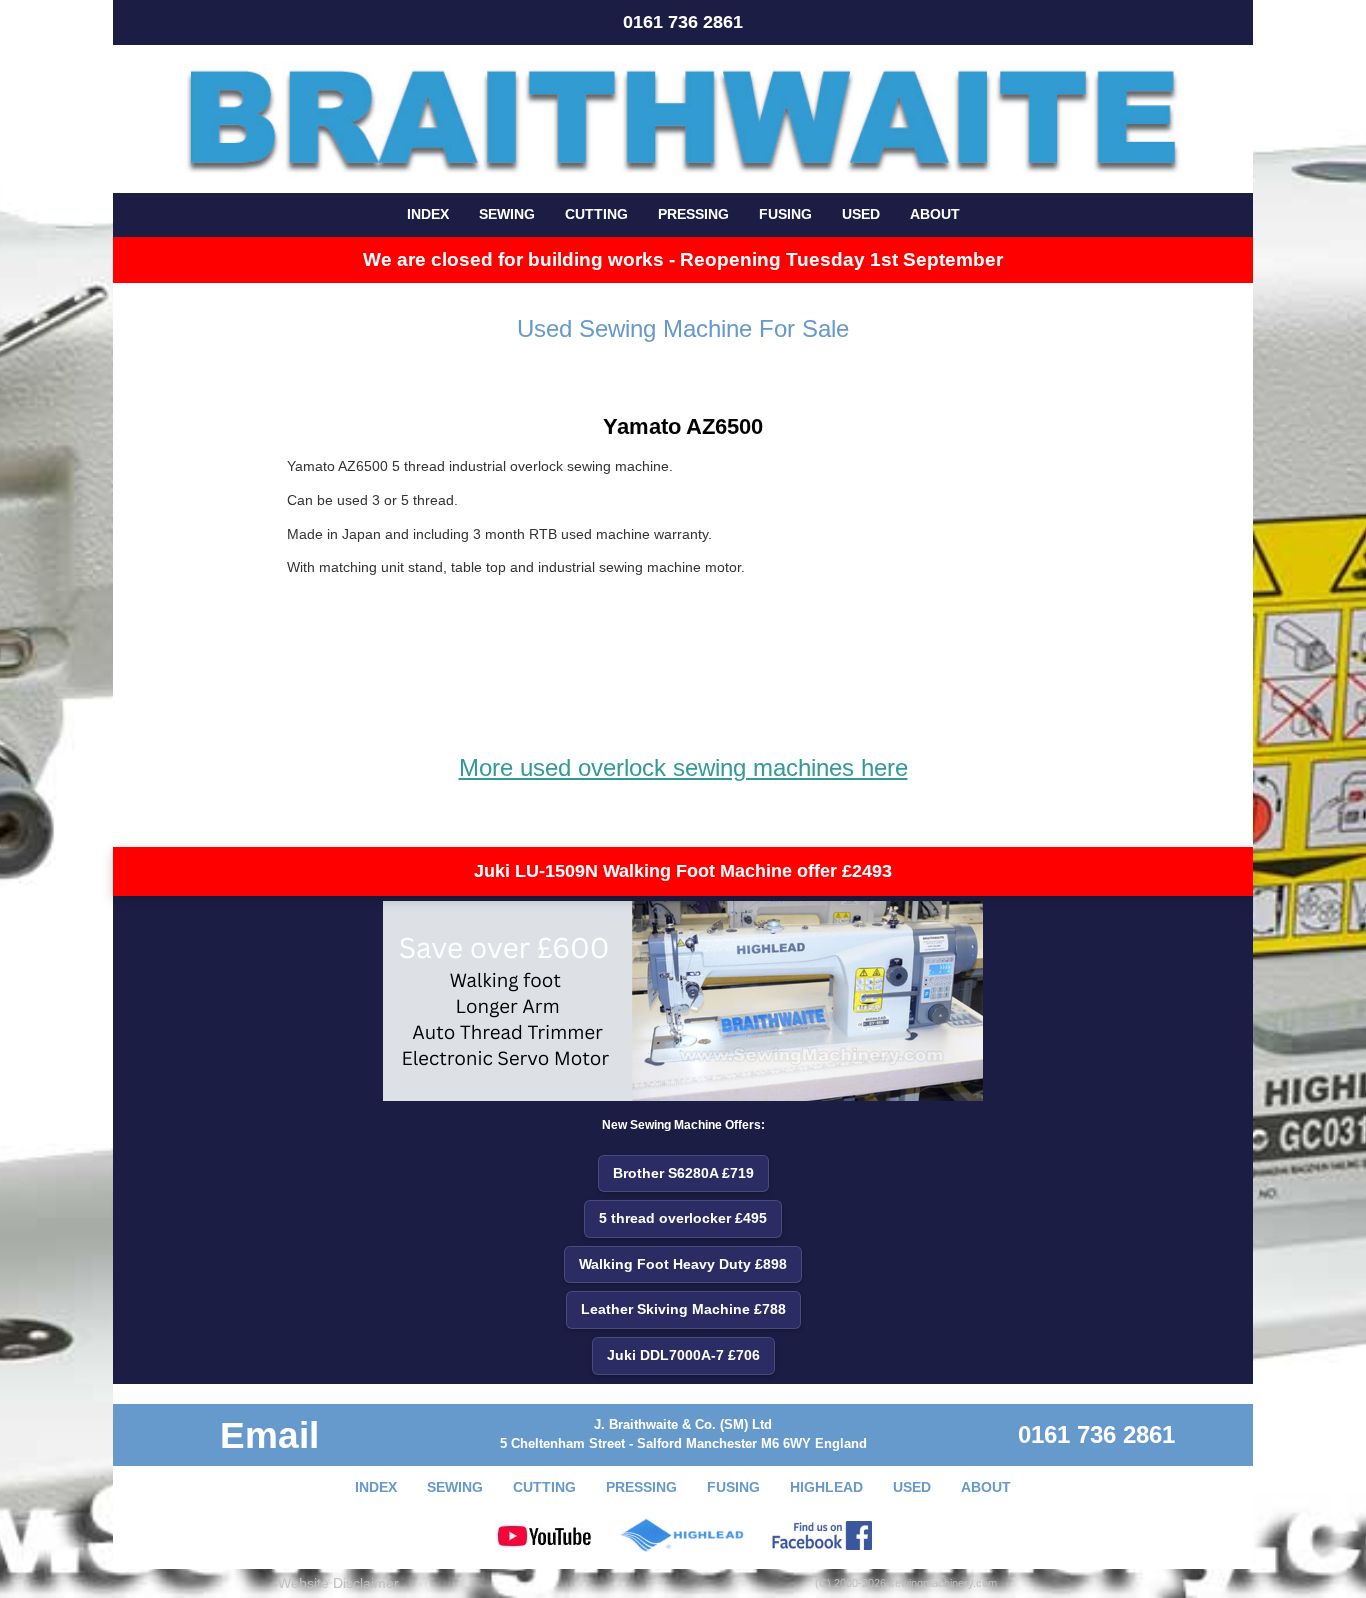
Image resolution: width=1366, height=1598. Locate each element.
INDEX (428, 214)
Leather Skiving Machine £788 (683, 1309)
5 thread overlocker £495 (683, 1218)
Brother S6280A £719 (683, 1173)
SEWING (507, 214)
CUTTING (596, 214)
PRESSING (693, 214)
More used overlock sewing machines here (683, 767)
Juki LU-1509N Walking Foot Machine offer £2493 (683, 871)
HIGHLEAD (826, 1487)
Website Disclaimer (338, 1583)
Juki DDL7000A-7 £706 (683, 1355)
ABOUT (935, 214)
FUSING (785, 214)
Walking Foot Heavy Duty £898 (683, 1264)
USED (861, 214)
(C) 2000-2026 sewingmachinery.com (906, 1583)
